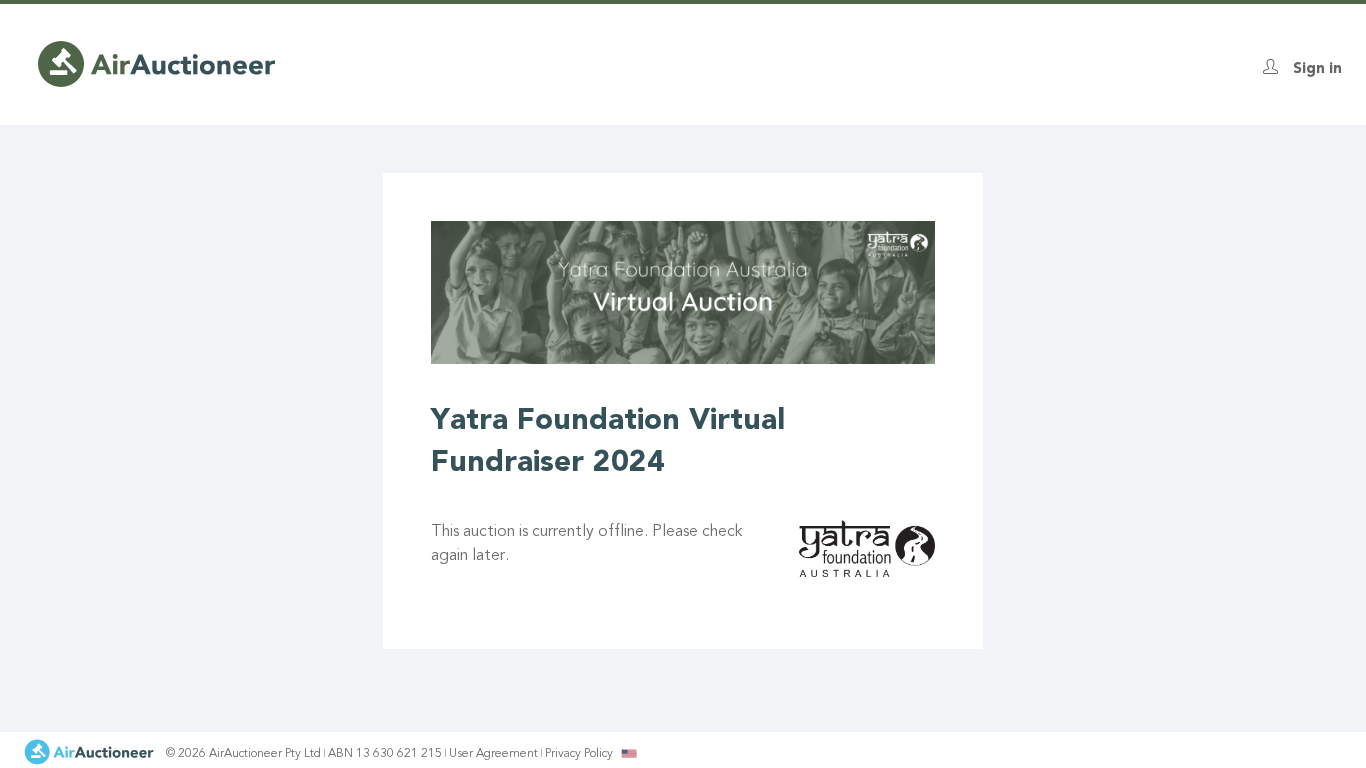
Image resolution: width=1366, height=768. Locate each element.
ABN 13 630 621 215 (385, 754)
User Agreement (493, 754)
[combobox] (629, 753)
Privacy (579, 754)
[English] (629, 753)
